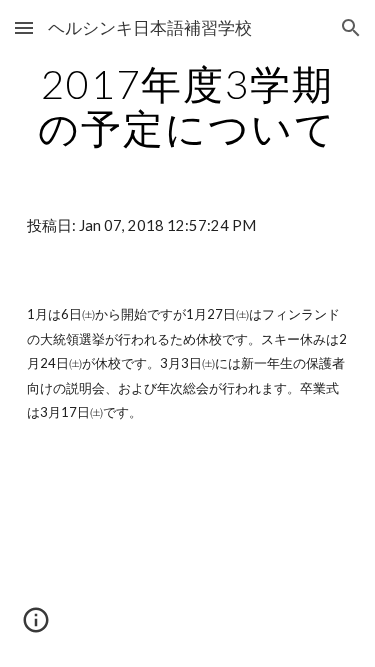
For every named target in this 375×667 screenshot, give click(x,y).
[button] (24, 27)
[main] (188, 106)
